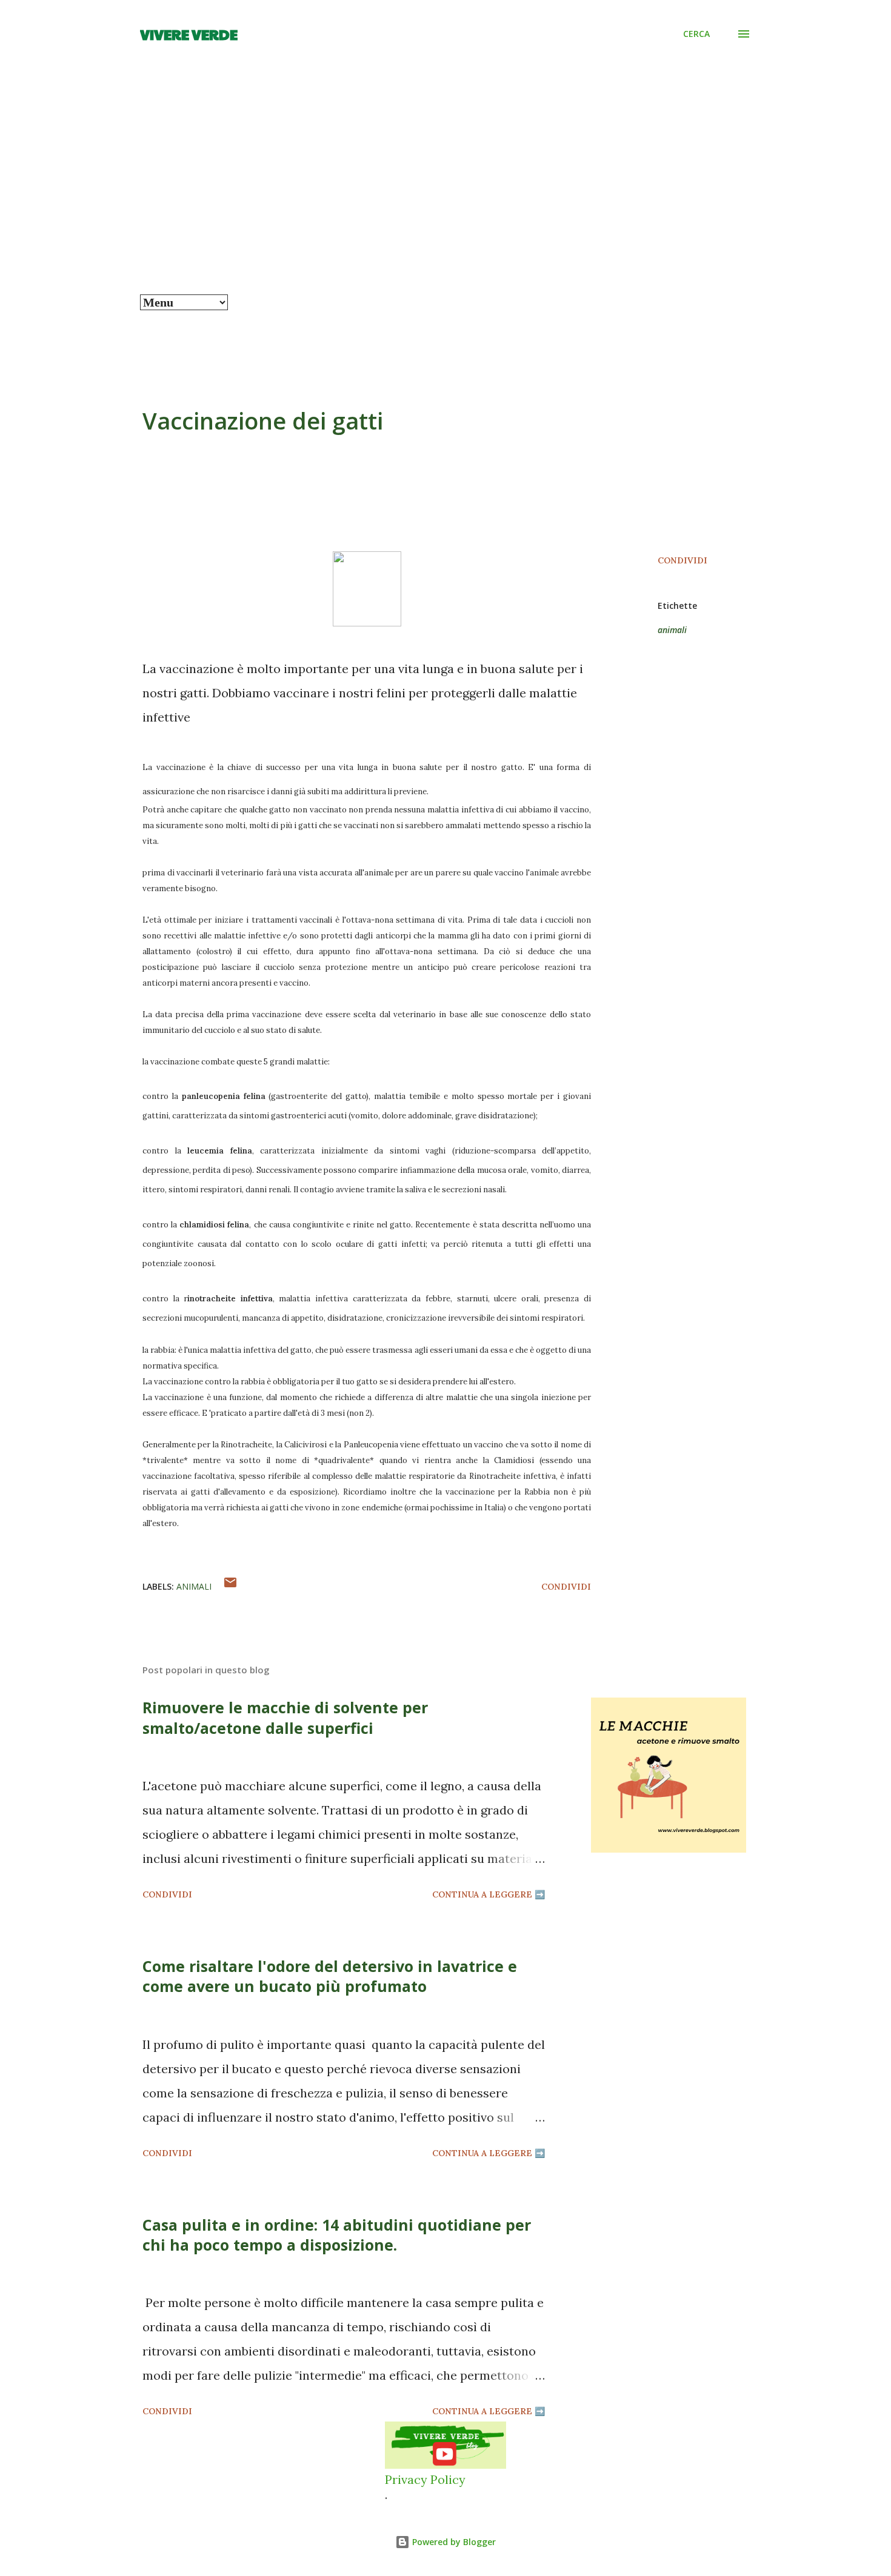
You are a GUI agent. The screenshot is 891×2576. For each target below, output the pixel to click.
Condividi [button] (682, 560)
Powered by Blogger (453, 2542)
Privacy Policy (425, 2479)
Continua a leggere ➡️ (489, 1894)
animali (672, 630)
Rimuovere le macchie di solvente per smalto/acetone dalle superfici (285, 1717)
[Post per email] (230, 1587)
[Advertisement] (446, 204)
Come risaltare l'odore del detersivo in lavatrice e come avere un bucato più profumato (330, 1976)
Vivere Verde (189, 34)
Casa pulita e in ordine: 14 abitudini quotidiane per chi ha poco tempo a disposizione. (337, 2235)
